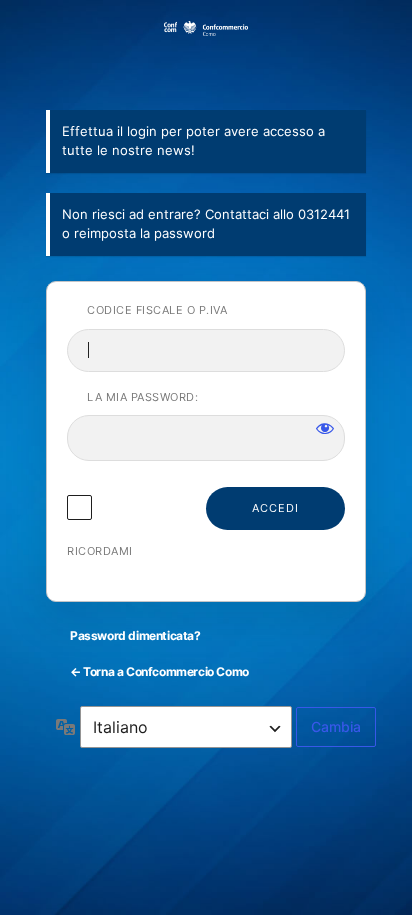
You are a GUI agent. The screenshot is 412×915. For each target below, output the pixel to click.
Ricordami (100, 551)
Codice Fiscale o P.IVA (157, 310)
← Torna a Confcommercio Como (159, 671)
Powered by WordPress (206, 53)
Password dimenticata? (135, 635)
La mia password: (142, 397)
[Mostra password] (325, 428)
